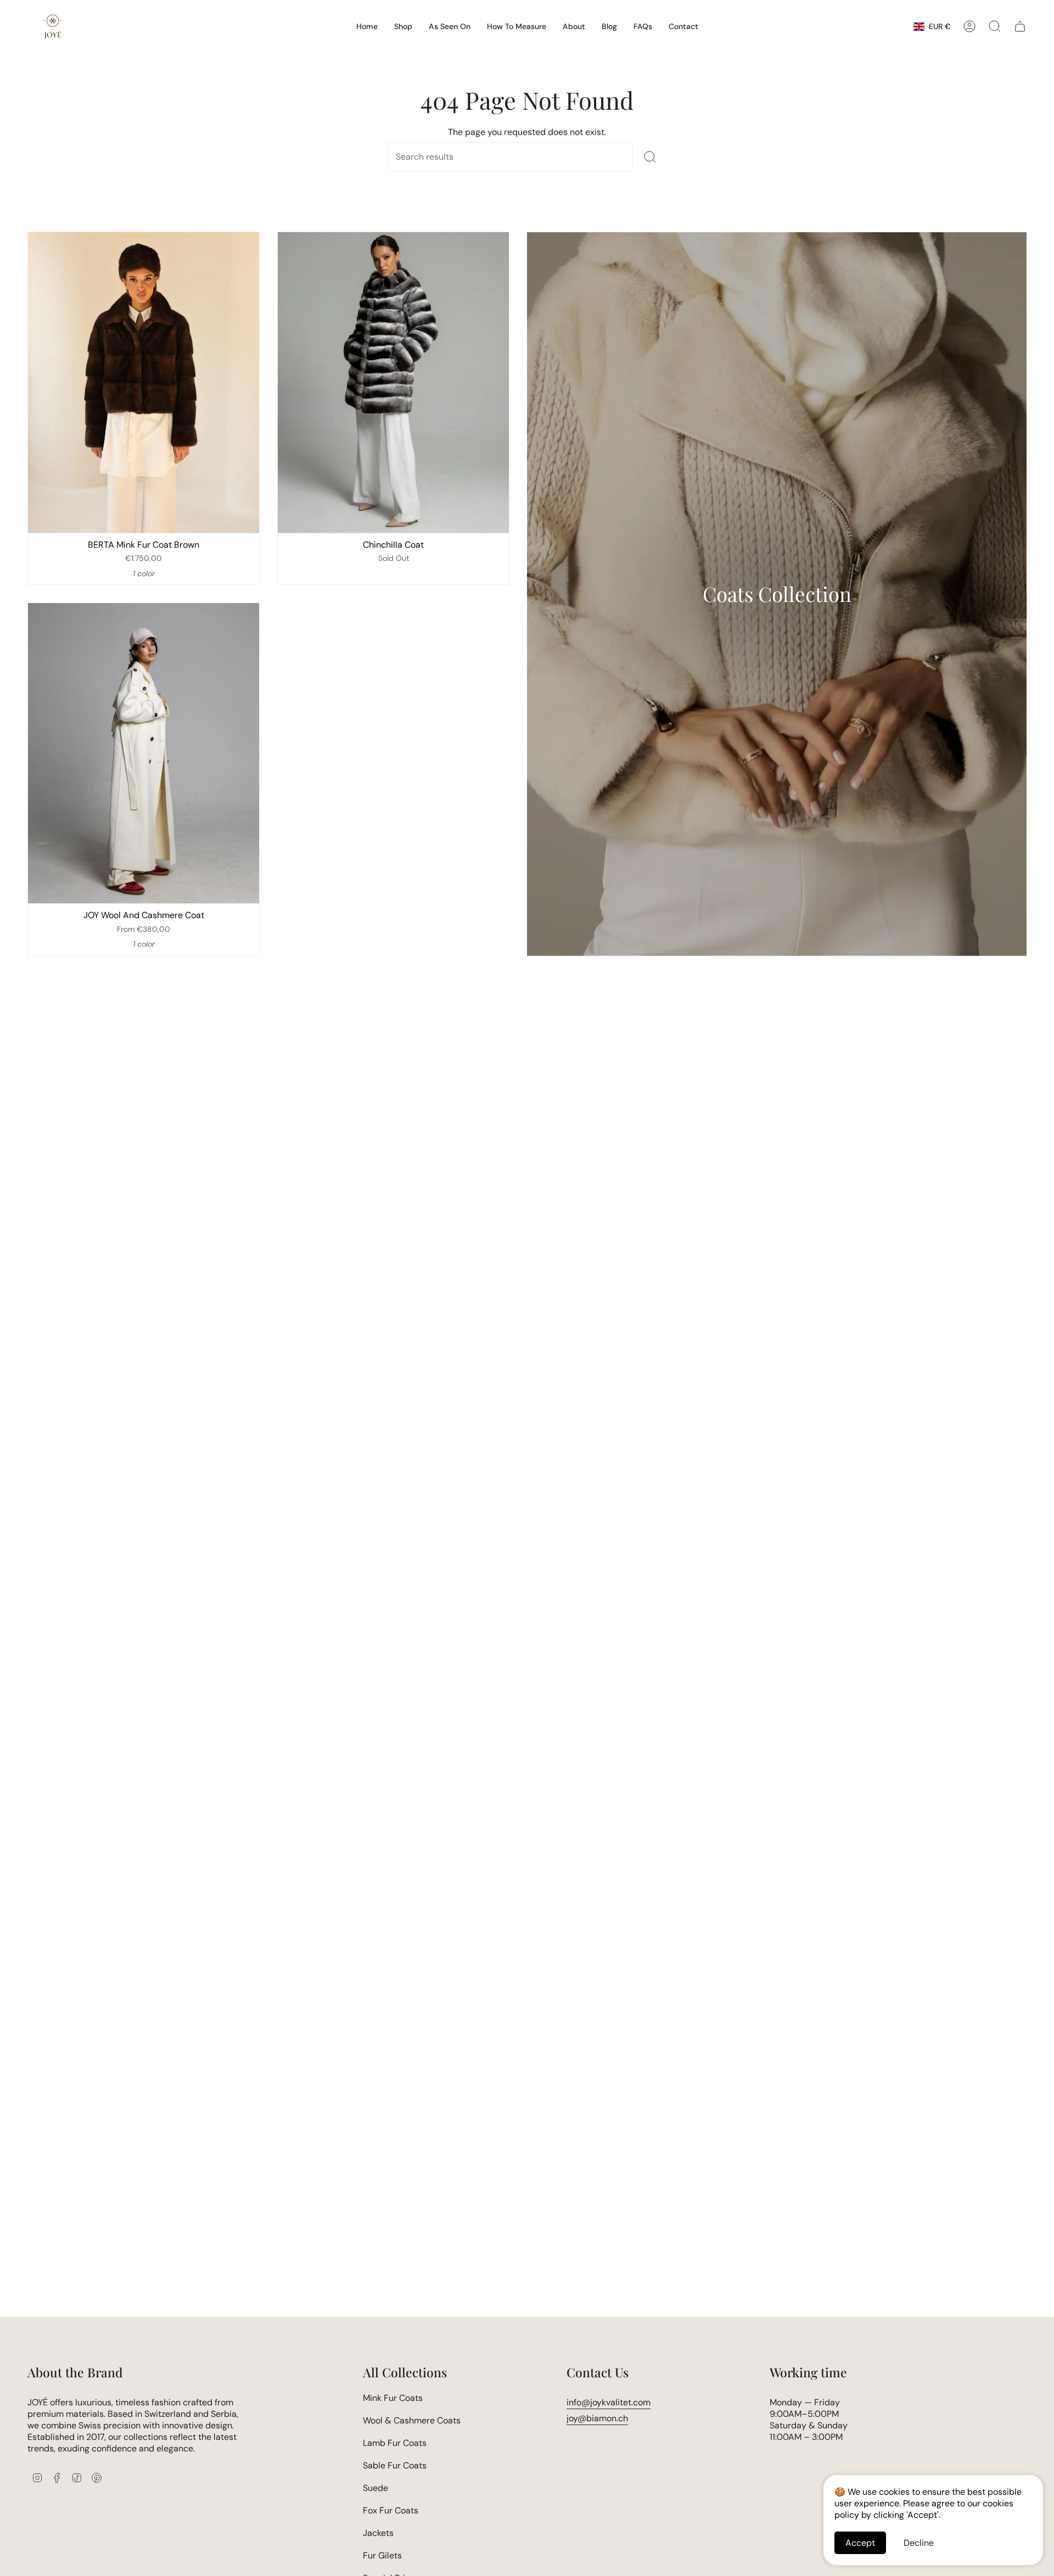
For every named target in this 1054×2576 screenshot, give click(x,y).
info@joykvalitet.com (609, 2402)
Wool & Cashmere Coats (412, 2420)
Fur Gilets (382, 2555)
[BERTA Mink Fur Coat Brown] (144, 382)
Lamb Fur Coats (395, 2443)
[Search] (650, 157)
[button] (403, 26)
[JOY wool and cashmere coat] (144, 753)
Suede (375, 2488)
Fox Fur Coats (391, 2510)
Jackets (378, 2533)
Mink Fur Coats (393, 2398)
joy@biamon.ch (597, 2418)
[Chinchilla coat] (393, 382)
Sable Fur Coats (395, 2465)
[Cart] (1020, 26)
